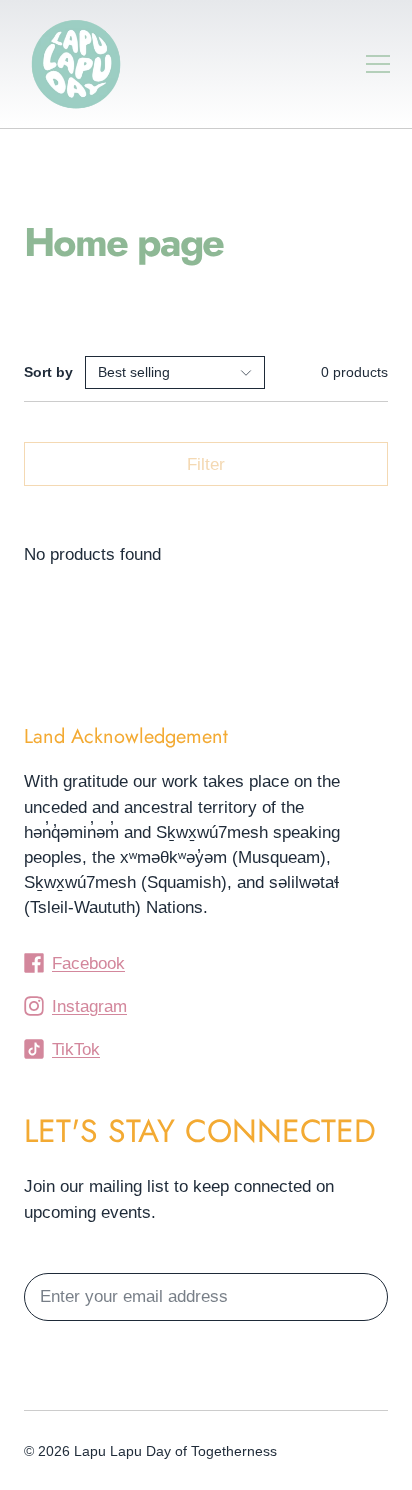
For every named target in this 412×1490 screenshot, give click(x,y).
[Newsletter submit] (364, 1297)
